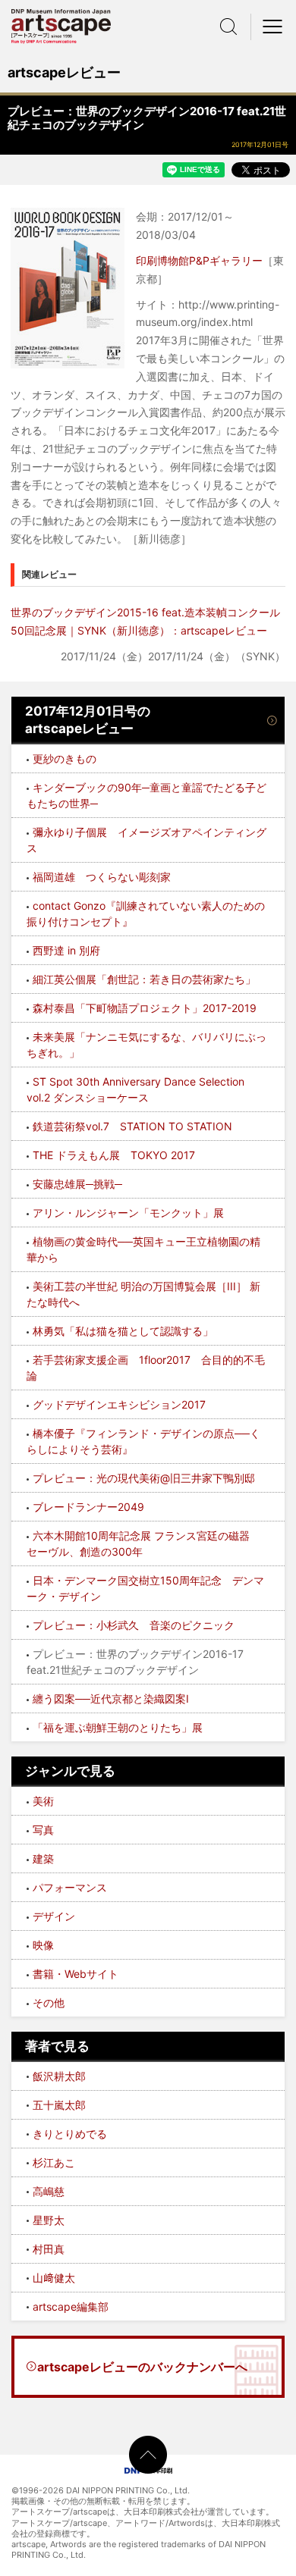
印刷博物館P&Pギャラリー (199, 260)
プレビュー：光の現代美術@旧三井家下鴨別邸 (144, 1478)
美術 (43, 1801)
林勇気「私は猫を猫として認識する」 (123, 1331)
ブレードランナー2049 (88, 1507)
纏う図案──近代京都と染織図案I (111, 1699)
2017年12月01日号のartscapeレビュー (88, 720)
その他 (49, 2003)
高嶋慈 (49, 2191)
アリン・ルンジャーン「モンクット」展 (128, 1213)
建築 (43, 1858)
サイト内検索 (228, 27)
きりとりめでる (70, 2134)
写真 (43, 1830)
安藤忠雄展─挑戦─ (77, 1184)
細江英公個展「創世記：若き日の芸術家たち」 (144, 979)
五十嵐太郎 (59, 2105)
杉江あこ (54, 2162)
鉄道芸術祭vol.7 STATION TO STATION (132, 1126)
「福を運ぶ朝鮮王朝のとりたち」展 (118, 1727)
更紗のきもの (65, 758)
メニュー (273, 27)
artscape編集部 (71, 2306)
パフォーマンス (70, 1887)
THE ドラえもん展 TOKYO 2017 (114, 1155)
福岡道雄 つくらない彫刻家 (102, 877)
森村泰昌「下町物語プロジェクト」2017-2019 (145, 1008)
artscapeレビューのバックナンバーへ (142, 2367)
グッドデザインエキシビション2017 (119, 1404)
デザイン (54, 1916)
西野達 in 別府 (66, 950)
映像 (43, 1945)
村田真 (49, 2249)
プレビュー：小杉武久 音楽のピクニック (134, 1625)
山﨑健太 (54, 2278)
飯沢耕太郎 (59, 2076)
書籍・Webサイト (76, 1974)
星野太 (49, 2220)
